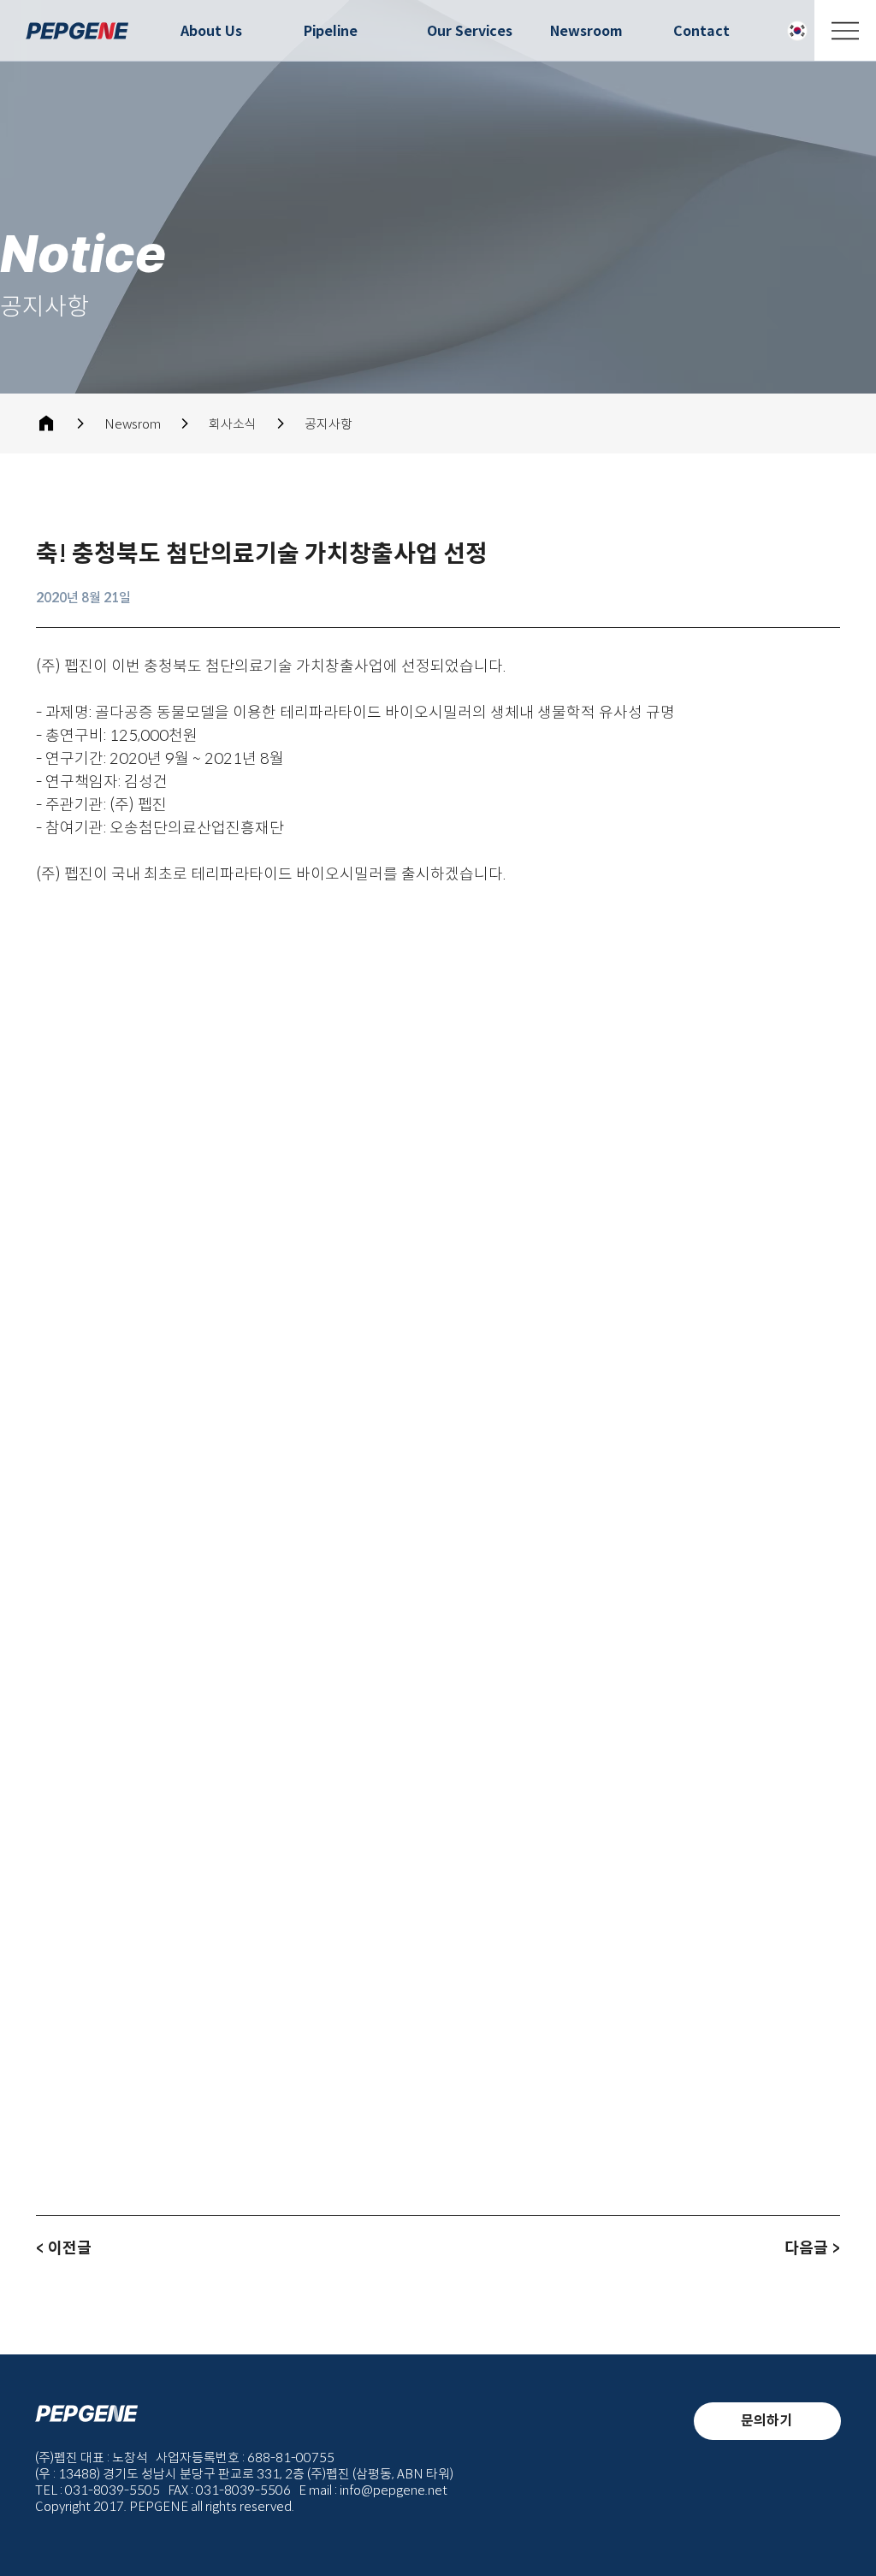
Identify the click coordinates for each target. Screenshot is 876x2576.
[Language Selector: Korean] (795, 31)
